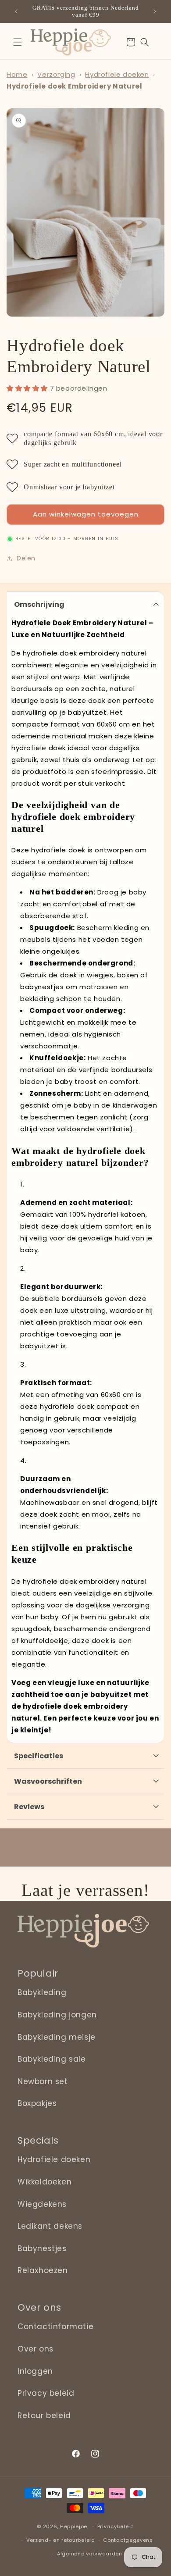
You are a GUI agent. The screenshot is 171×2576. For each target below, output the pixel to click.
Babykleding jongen (57, 2015)
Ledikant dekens (50, 2226)
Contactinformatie (55, 2327)
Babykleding (42, 1992)
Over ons (36, 2349)
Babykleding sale (52, 2059)
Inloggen (35, 2371)
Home (17, 74)
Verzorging (56, 74)
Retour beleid (44, 2416)
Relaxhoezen (43, 2270)
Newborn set (43, 2081)
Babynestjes (42, 2248)
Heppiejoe (74, 2526)
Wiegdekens (42, 2204)
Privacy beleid (46, 2393)
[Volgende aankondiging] (155, 11)
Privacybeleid (116, 2526)
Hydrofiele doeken (117, 74)
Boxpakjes (37, 2103)
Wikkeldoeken (45, 2182)
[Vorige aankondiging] (16, 11)
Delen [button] (26, 558)
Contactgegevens (128, 2540)
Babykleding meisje (57, 2037)
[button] (18, 42)
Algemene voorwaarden (90, 2554)
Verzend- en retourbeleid (61, 2540)
